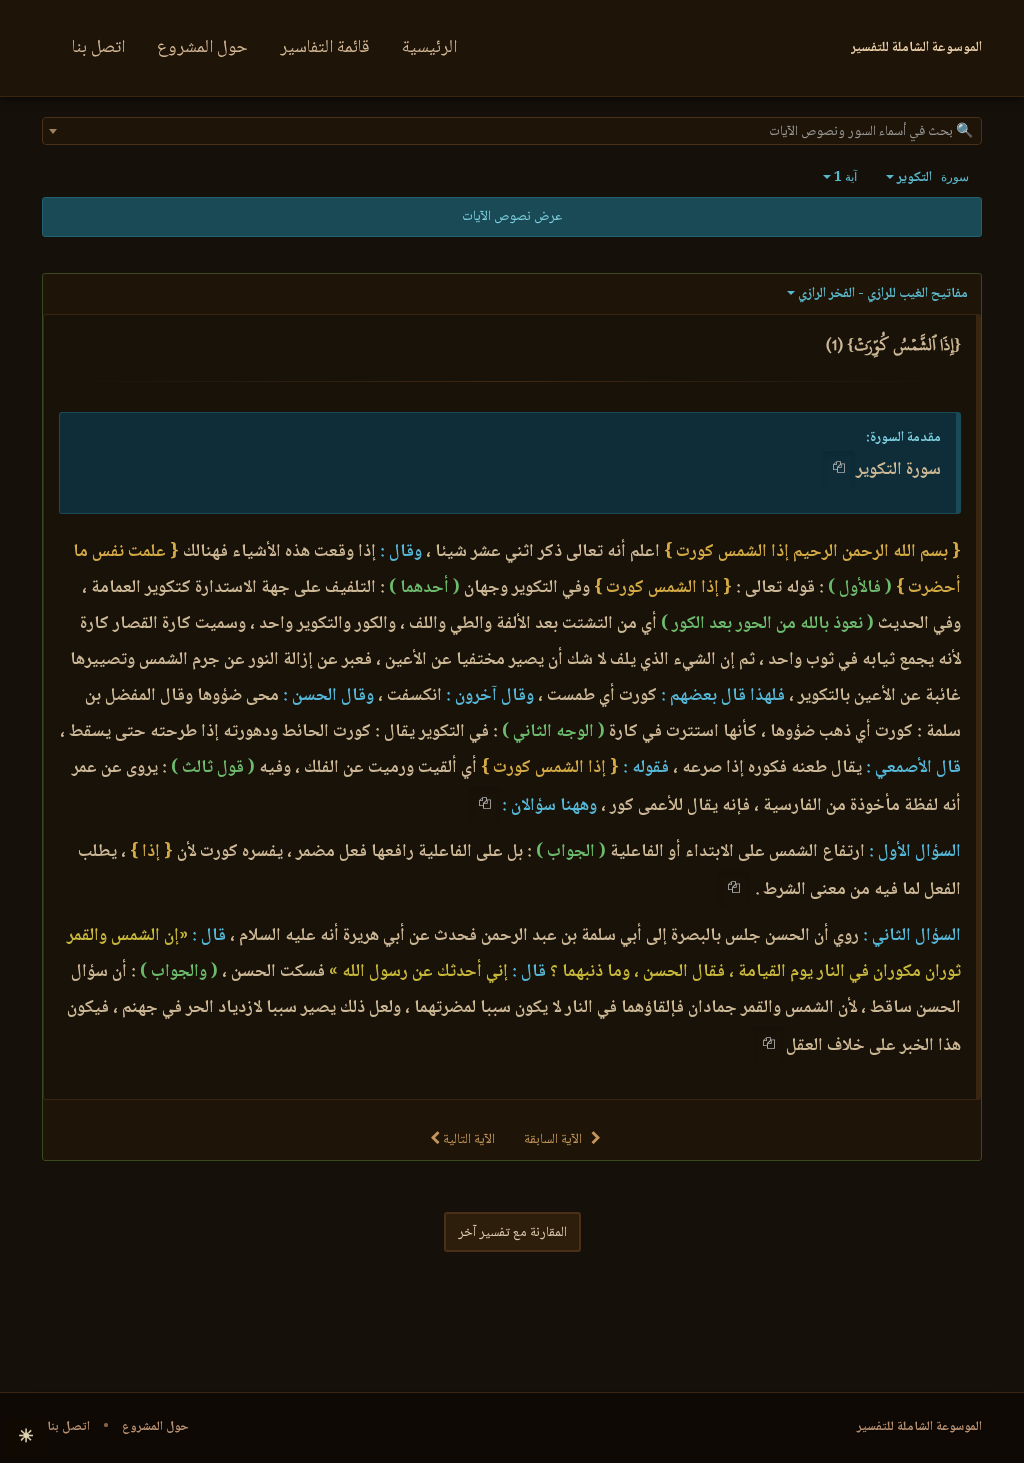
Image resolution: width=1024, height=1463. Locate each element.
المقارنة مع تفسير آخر (512, 1233)
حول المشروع (202, 48)
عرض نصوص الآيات (512, 217)
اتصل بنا (98, 48)
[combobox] (512, 131)
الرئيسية (429, 48)
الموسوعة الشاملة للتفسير (919, 1427)
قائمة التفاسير (325, 48)
